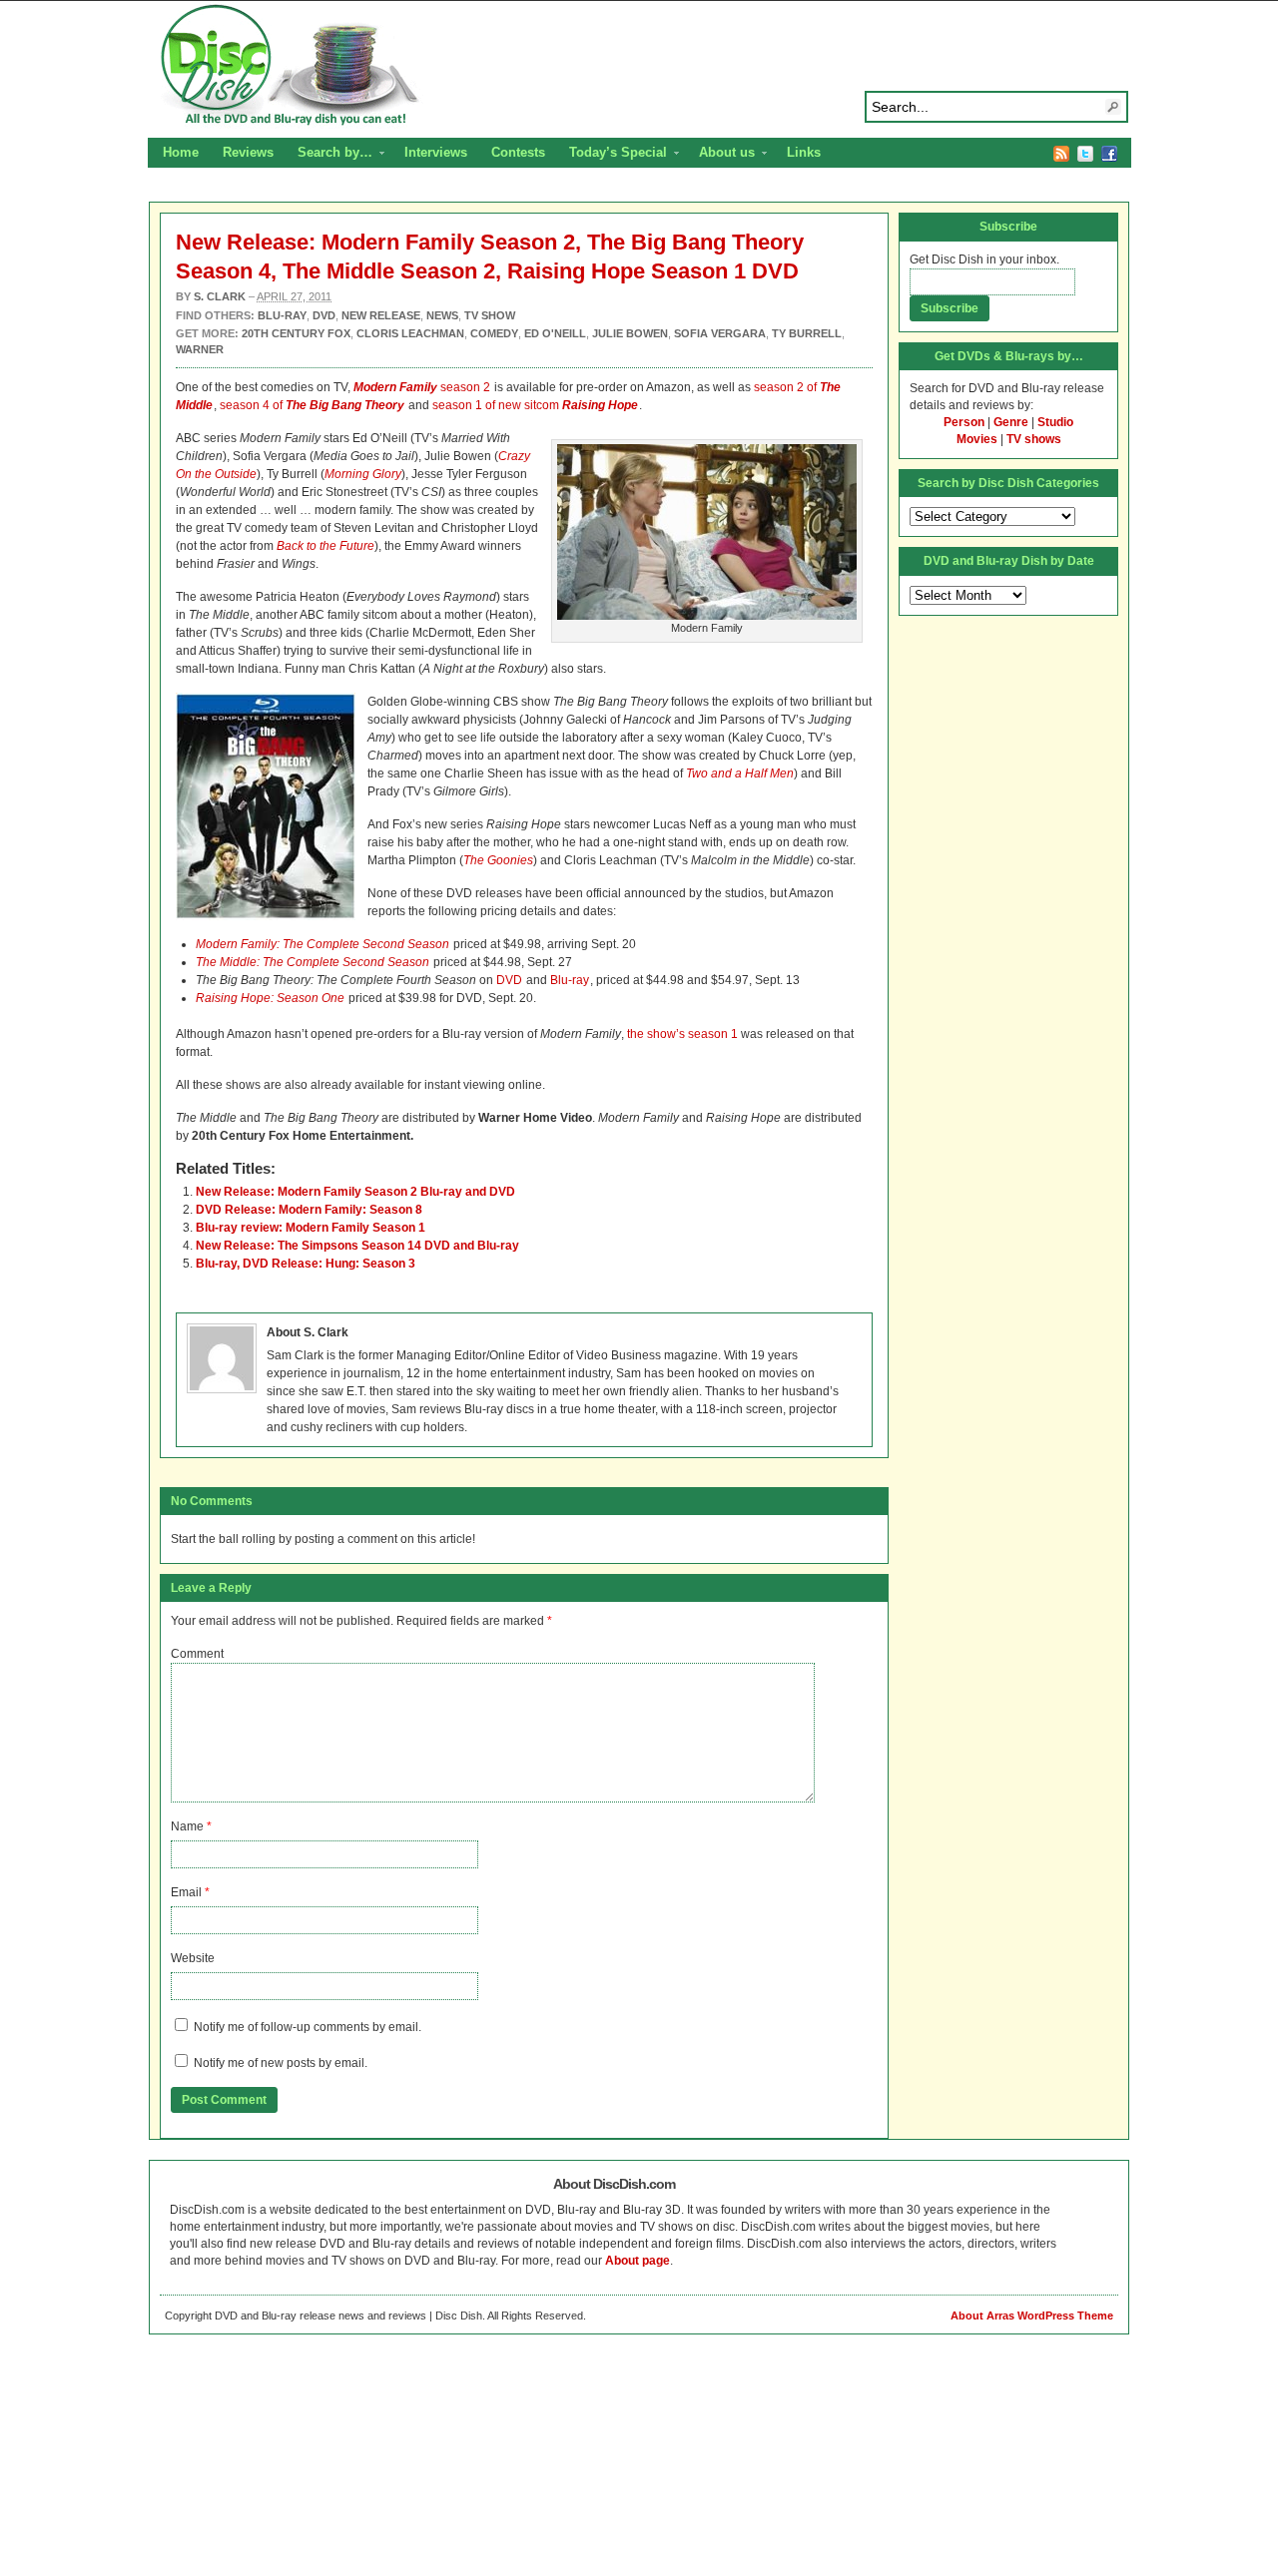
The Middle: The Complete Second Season (313, 962)
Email (186, 1892)
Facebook (1109, 154)
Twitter (1085, 154)
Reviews (248, 152)
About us (721, 155)
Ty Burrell (807, 333)
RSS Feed (1061, 154)
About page (638, 2261)
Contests (518, 152)
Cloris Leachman (410, 333)
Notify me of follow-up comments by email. (308, 2027)
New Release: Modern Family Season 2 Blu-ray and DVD (355, 1192)
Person (964, 422)
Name (187, 1826)
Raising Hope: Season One (270, 998)
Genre (1011, 422)
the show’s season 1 (682, 1034)
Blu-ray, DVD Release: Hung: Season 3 (306, 1264)
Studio (1055, 422)
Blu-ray (570, 980)
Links (804, 152)
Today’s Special (612, 155)
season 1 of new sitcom (535, 405)
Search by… (329, 155)
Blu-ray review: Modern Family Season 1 (311, 1228)
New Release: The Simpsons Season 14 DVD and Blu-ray (357, 1246)
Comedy (494, 333)
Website (193, 1958)
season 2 (422, 387)
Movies (977, 439)
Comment (197, 1654)
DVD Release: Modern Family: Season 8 (309, 1210)
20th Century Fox (296, 333)
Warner (200, 349)
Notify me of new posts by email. (281, 2063)
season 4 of (312, 405)
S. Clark (220, 296)
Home (181, 152)
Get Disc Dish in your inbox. (984, 259)
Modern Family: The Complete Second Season (322, 944)
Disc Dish (639, 66)
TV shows (1034, 439)
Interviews (436, 152)
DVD (509, 980)
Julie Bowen (630, 333)
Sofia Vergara (720, 333)
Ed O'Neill (555, 333)
